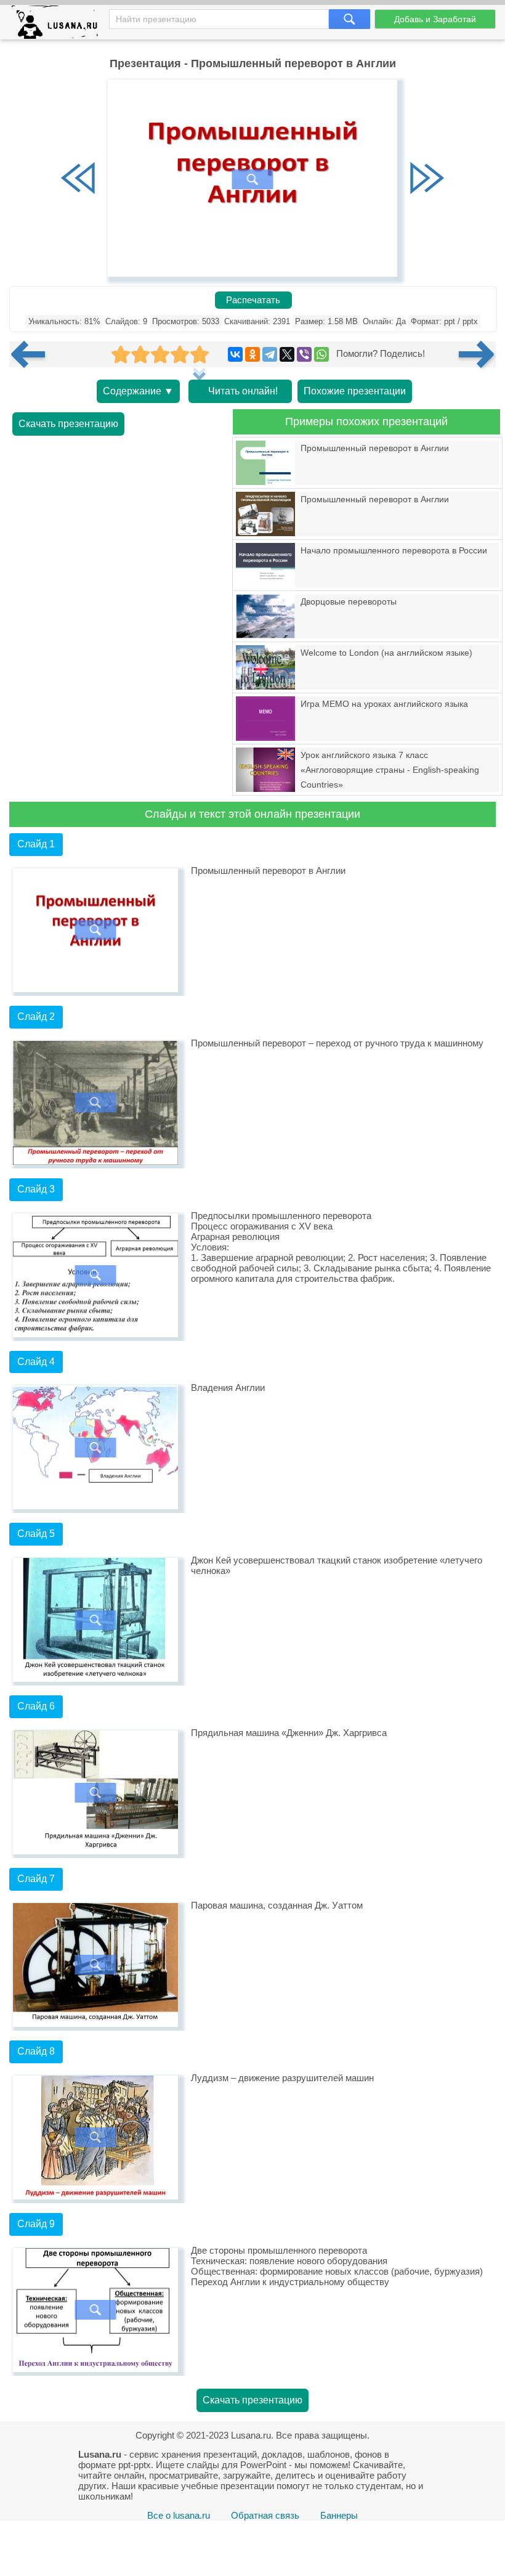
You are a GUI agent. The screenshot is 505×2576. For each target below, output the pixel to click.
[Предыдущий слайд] (78, 179)
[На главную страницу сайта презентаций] (59, 25)
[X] (287, 354)
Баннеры (339, 2515)
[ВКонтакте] (235, 354)
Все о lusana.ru (179, 2515)
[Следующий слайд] (427, 179)
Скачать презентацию (68, 424)
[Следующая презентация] (477, 354)
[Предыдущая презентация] (33, 354)
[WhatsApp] (321, 354)
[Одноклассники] (252, 354)
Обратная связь (265, 2515)
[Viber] (304, 354)
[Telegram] (270, 354)
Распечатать (253, 300)
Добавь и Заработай (435, 19)
